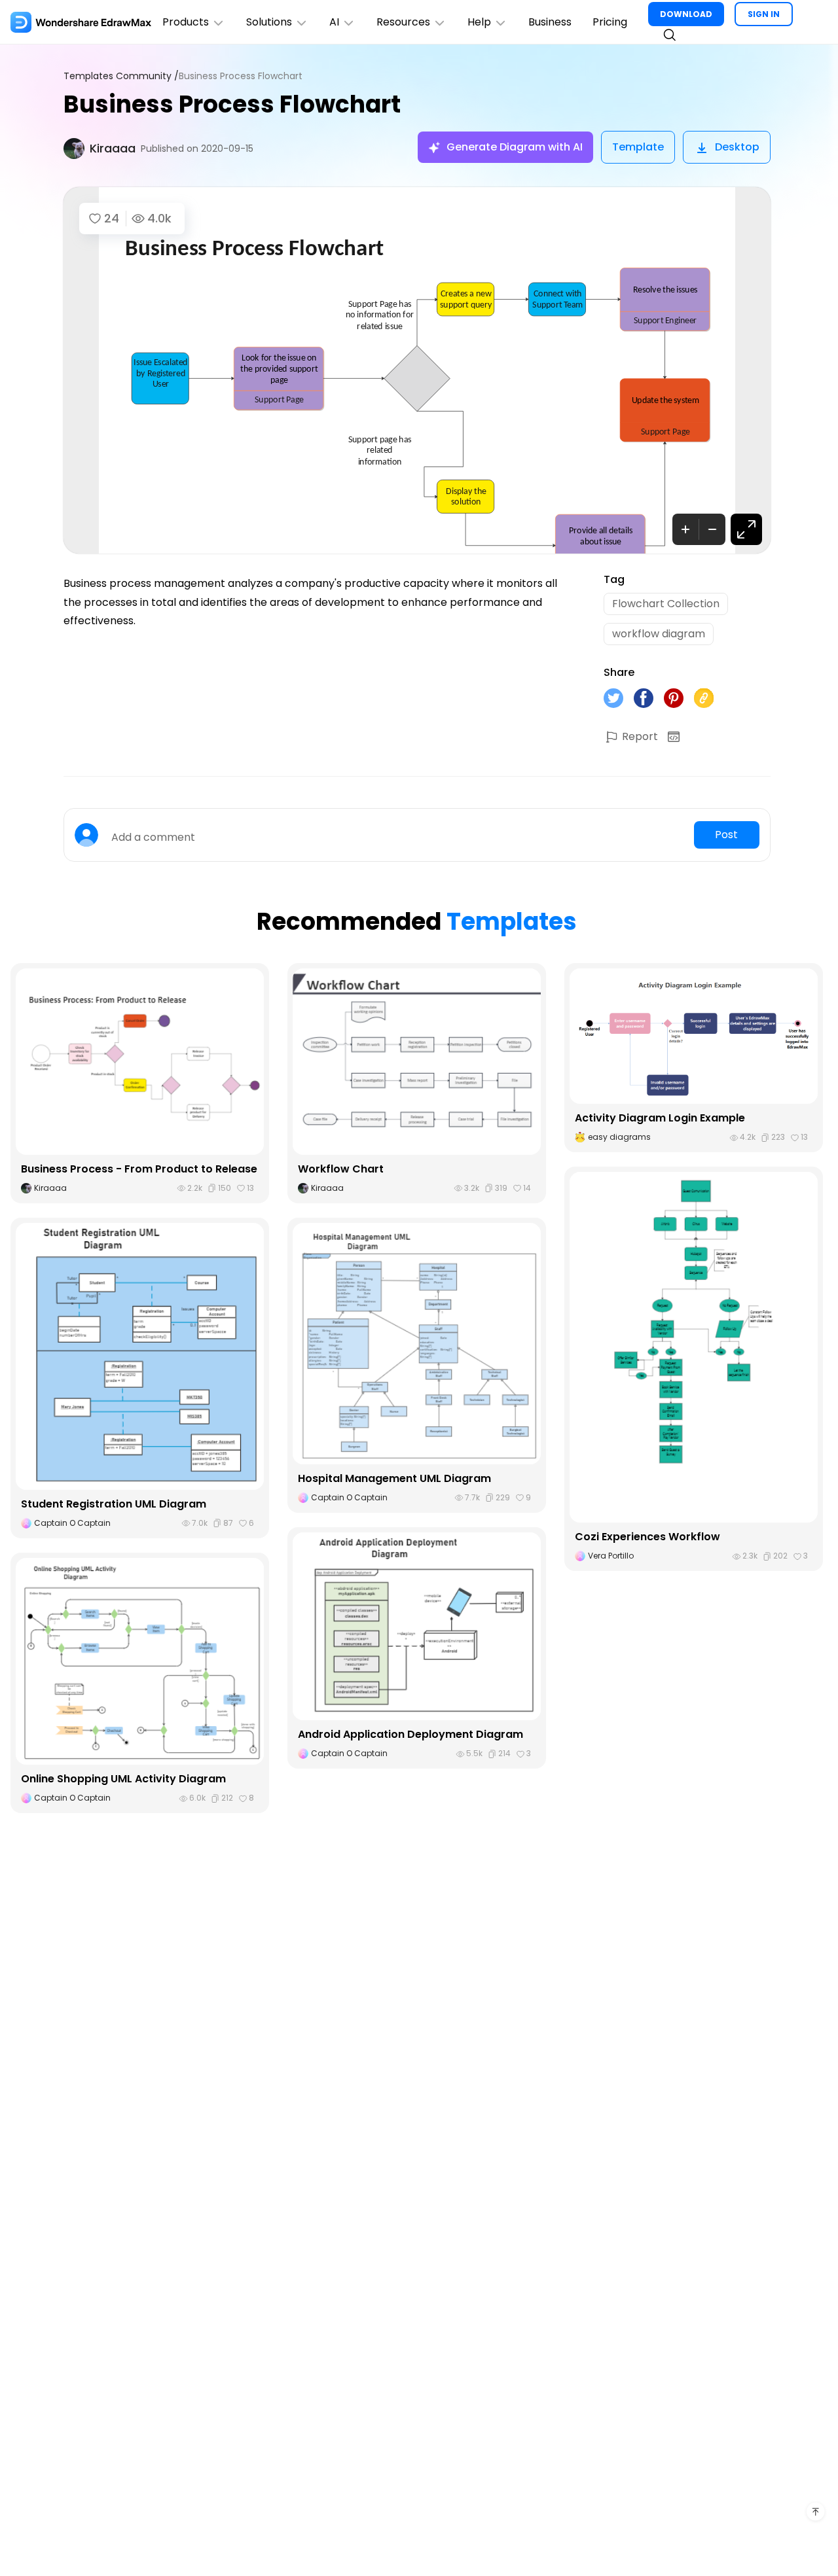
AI (334, 22)
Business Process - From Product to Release (139, 1169)
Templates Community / (121, 76)
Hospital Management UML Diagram (394, 1478)
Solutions (269, 22)
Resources (403, 22)
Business (550, 22)
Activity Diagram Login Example (660, 1118)
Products (186, 22)
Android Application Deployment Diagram (410, 1734)
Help (479, 22)
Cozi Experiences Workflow (647, 1537)
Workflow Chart (341, 1169)
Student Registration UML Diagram (114, 1504)
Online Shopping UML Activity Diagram (123, 1779)
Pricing (610, 22)
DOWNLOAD (686, 14)
